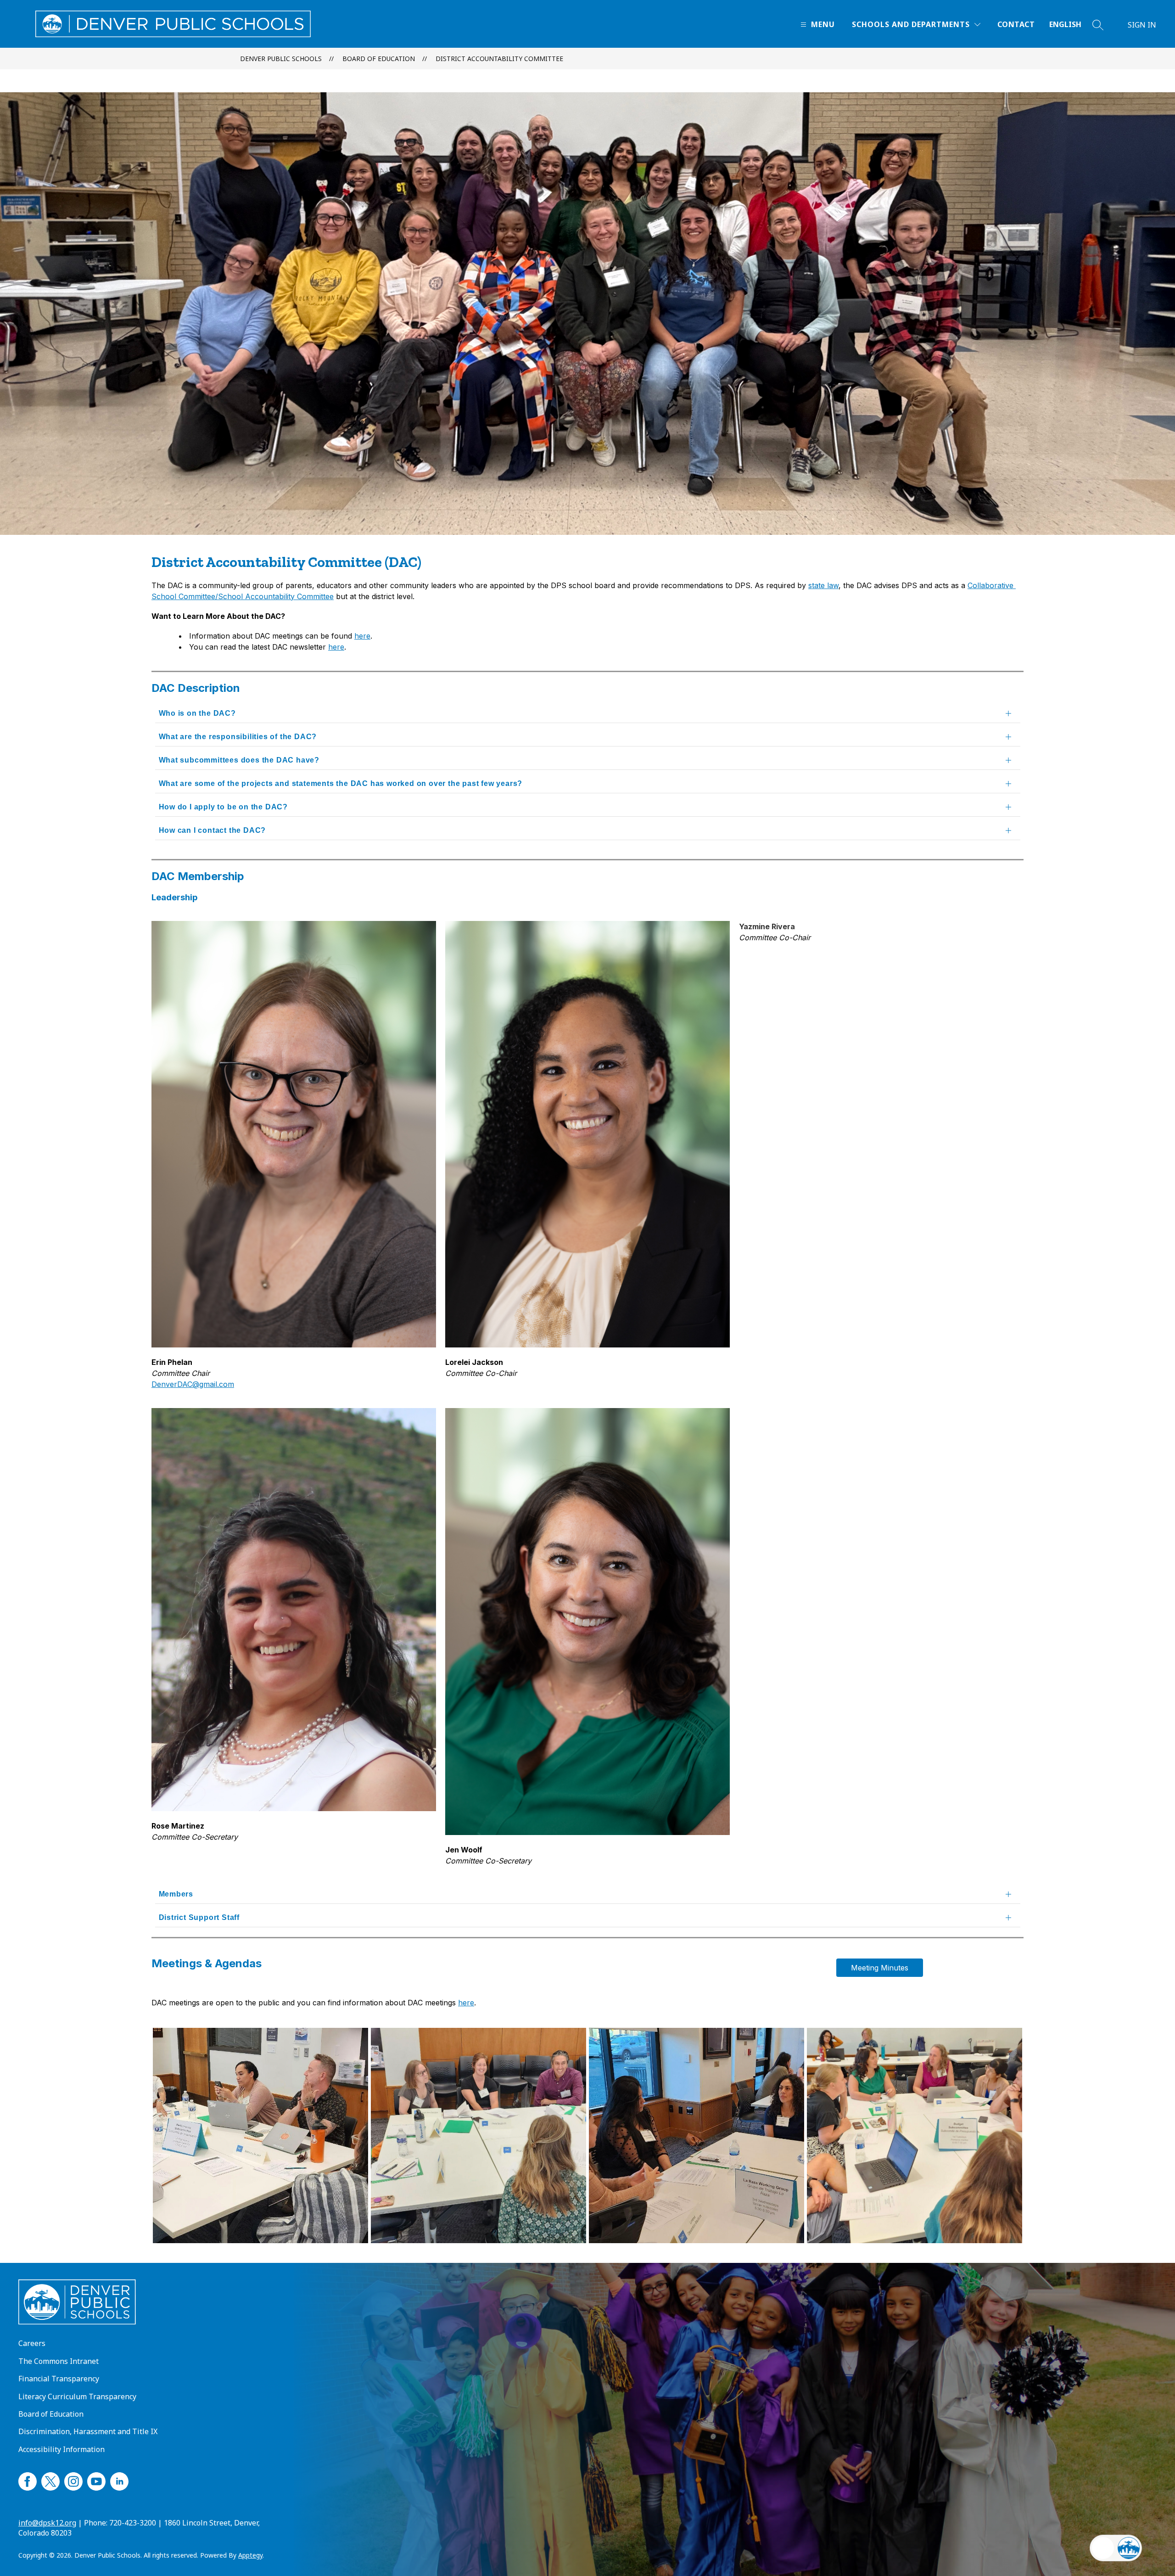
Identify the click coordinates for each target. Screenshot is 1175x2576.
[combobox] (1071, 25)
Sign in (1142, 25)
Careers (32, 2343)
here (362, 636)
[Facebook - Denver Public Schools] (28, 2480)
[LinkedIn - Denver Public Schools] (119, 2480)
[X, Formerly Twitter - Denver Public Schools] (50, 2480)
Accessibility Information (62, 2449)
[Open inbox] (1103, 2548)
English (1065, 24)
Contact (1016, 24)
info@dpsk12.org (47, 2523)
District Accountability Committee (499, 59)
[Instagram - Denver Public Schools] (73, 2480)
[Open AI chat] (1129, 2548)
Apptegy (250, 2555)
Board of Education (379, 59)
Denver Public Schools (281, 59)
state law (823, 585)
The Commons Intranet (59, 2361)
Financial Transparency (59, 2379)
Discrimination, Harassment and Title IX (88, 2431)
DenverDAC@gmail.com (193, 1384)
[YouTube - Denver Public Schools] (96, 2480)
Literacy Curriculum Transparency (77, 2396)
